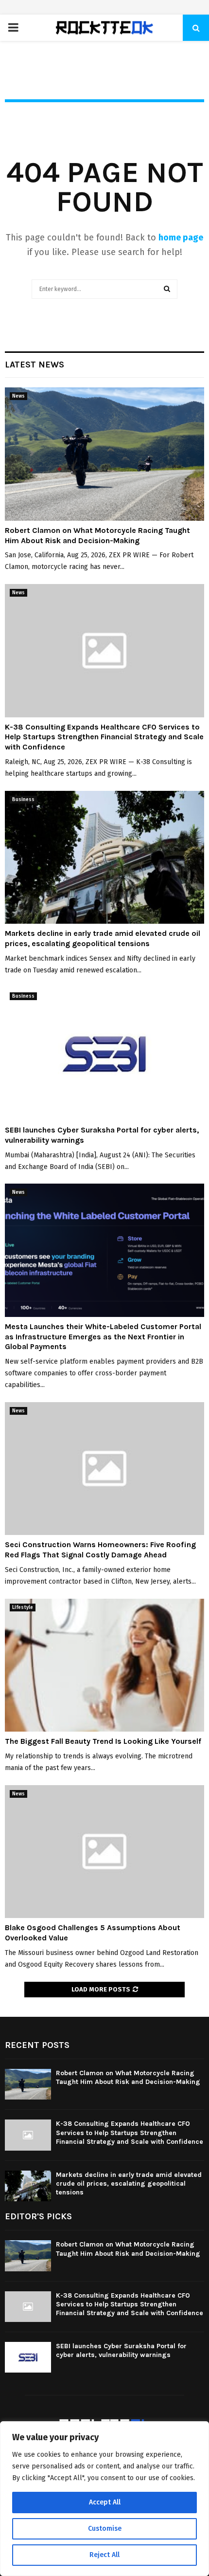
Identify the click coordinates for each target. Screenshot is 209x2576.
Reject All (104, 2555)
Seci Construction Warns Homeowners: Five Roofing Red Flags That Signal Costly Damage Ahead (100, 1550)
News (18, 396)
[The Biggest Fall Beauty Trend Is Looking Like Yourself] (104, 1665)
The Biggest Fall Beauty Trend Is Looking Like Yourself (103, 1741)
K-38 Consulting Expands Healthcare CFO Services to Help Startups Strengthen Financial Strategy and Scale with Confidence (104, 737)
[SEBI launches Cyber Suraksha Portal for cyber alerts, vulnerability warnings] (104, 1054)
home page (181, 238)
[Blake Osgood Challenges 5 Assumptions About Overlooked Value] (104, 1852)
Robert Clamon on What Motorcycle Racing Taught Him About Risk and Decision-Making (97, 535)
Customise (105, 2529)
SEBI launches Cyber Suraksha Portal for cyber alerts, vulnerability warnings (121, 2350)
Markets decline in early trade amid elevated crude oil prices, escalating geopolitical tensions (103, 938)
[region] (104, 2499)
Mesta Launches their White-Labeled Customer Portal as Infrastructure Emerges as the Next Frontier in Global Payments (103, 1337)
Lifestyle (23, 1608)
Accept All (105, 2502)
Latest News (35, 365)
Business (23, 800)
